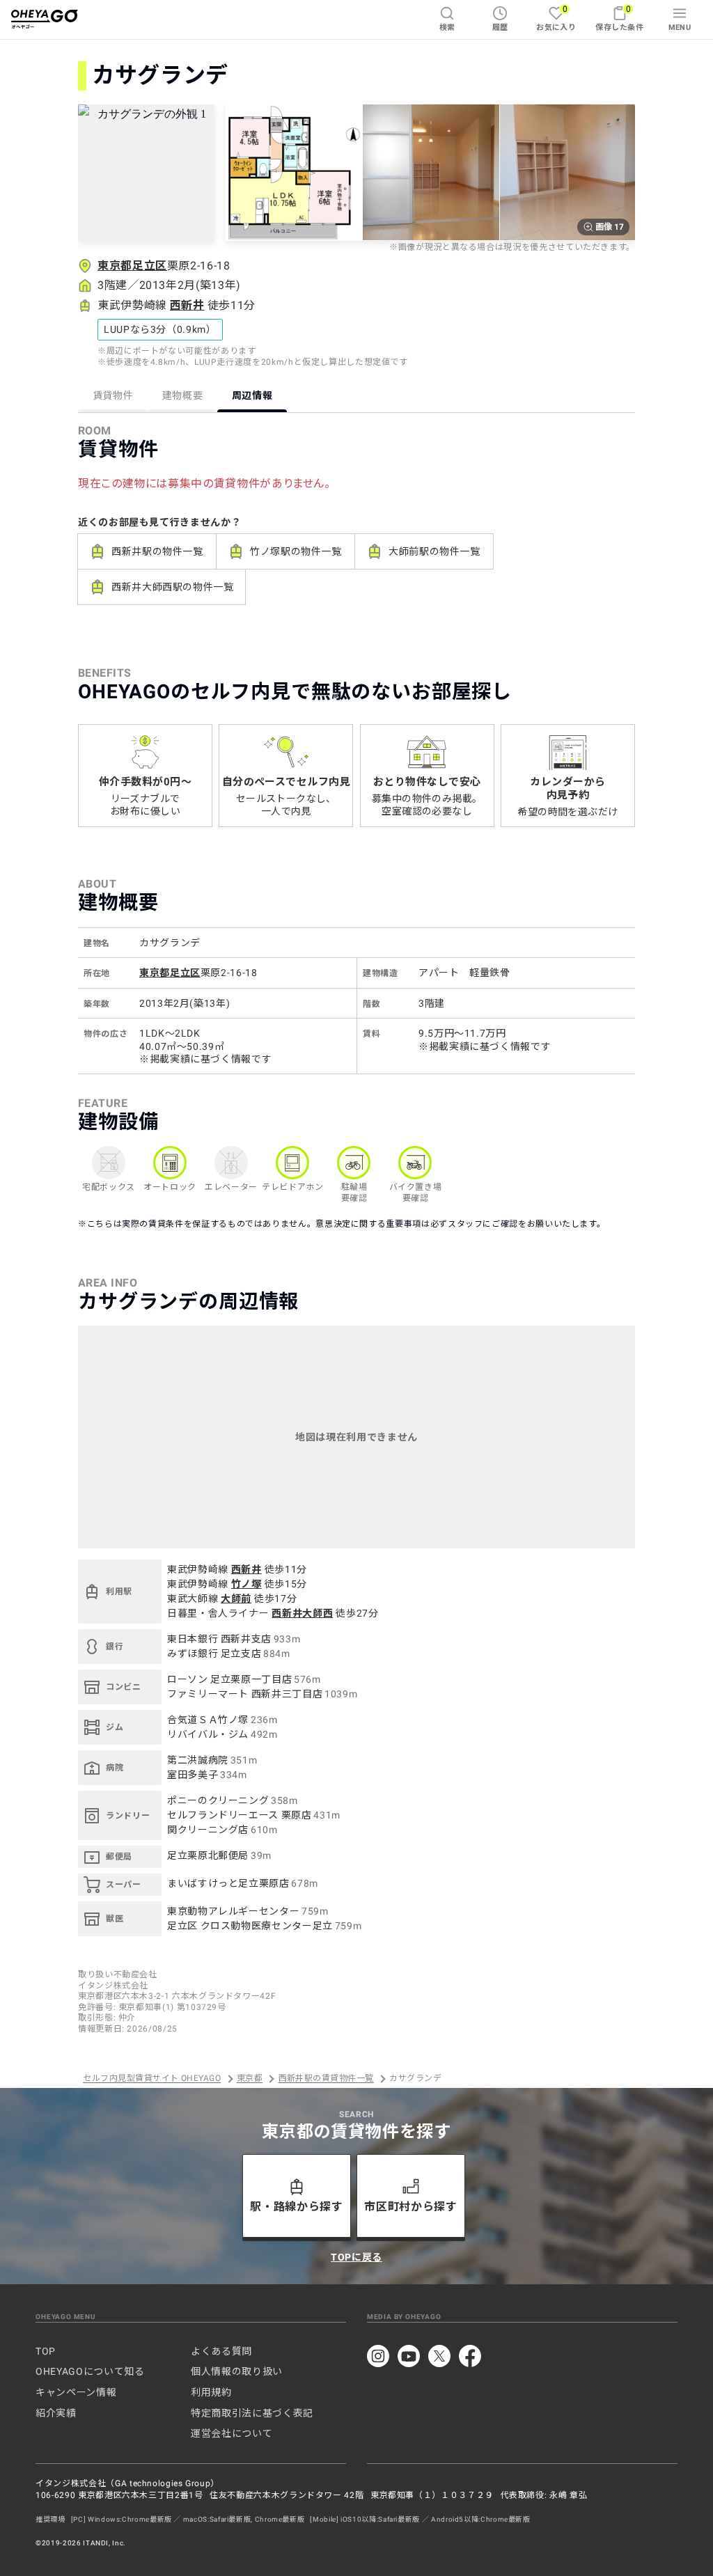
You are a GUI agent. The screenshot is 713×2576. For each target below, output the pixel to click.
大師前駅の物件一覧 (434, 551)
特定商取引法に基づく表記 (252, 2413)
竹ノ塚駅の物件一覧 (296, 551)
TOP (46, 2351)
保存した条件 (619, 18)
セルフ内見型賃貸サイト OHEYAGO (152, 2079)
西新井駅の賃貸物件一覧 (326, 2079)
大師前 (236, 1599)
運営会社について (232, 2433)
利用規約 (211, 2392)
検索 (447, 28)
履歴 (500, 28)
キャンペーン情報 (76, 2392)
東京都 (250, 2079)
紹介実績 (56, 2413)
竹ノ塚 (246, 1584)
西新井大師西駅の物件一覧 (173, 587)
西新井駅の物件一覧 (157, 551)
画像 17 (610, 227)
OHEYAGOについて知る (90, 2371)
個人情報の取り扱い (237, 2371)
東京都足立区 (132, 266)
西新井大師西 (302, 1613)
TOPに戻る (356, 2257)
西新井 (187, 305)
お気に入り (556, 18)
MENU (680, 28)
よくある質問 (221, 2351)
